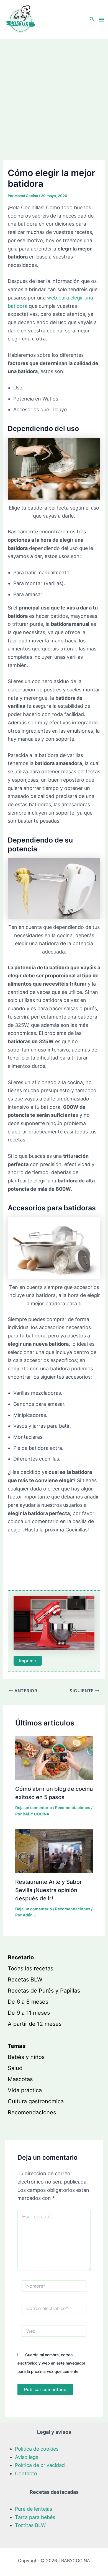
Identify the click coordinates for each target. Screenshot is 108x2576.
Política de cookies (37, 2449)
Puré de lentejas (34, 2509)
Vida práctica (25, 2090)
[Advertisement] (54, 96)
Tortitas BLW (30, 2525)
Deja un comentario (34, 1808)
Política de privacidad (40, 2465)
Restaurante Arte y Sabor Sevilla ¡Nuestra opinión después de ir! (49, 1890)
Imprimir (28, 1661)
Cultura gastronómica (36, 2101)
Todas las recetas (30, 1968)
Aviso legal (27, 2457)
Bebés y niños (26, 2057)
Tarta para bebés (35, 2517)
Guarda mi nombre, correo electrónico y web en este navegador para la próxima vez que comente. (51, 2363)
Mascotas (20, 2079)
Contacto (26, 2473)
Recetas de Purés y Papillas (44, 1991)
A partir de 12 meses (35, 2024)
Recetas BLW (25, 1980)
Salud (15, 2068)
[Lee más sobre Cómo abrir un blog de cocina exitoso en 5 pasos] (54, 1757)
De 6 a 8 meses (28, 2002)
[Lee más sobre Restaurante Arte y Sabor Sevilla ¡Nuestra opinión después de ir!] (54, 1850)
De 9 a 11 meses (29, 2013)
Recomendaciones (73, 1808)
